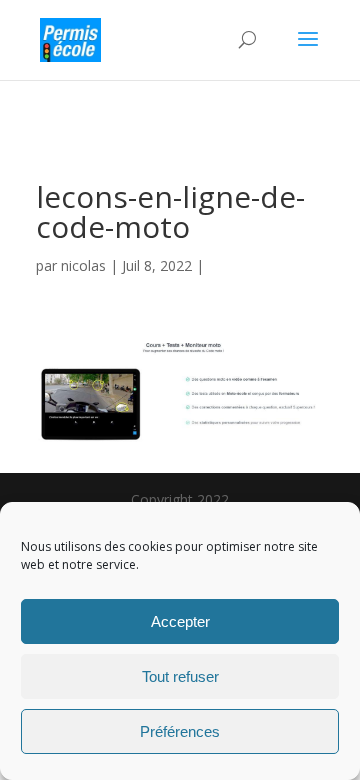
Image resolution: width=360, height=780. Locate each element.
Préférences (180, 731)
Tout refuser (180, 676)
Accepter (180, 621)
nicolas (83, 265)
